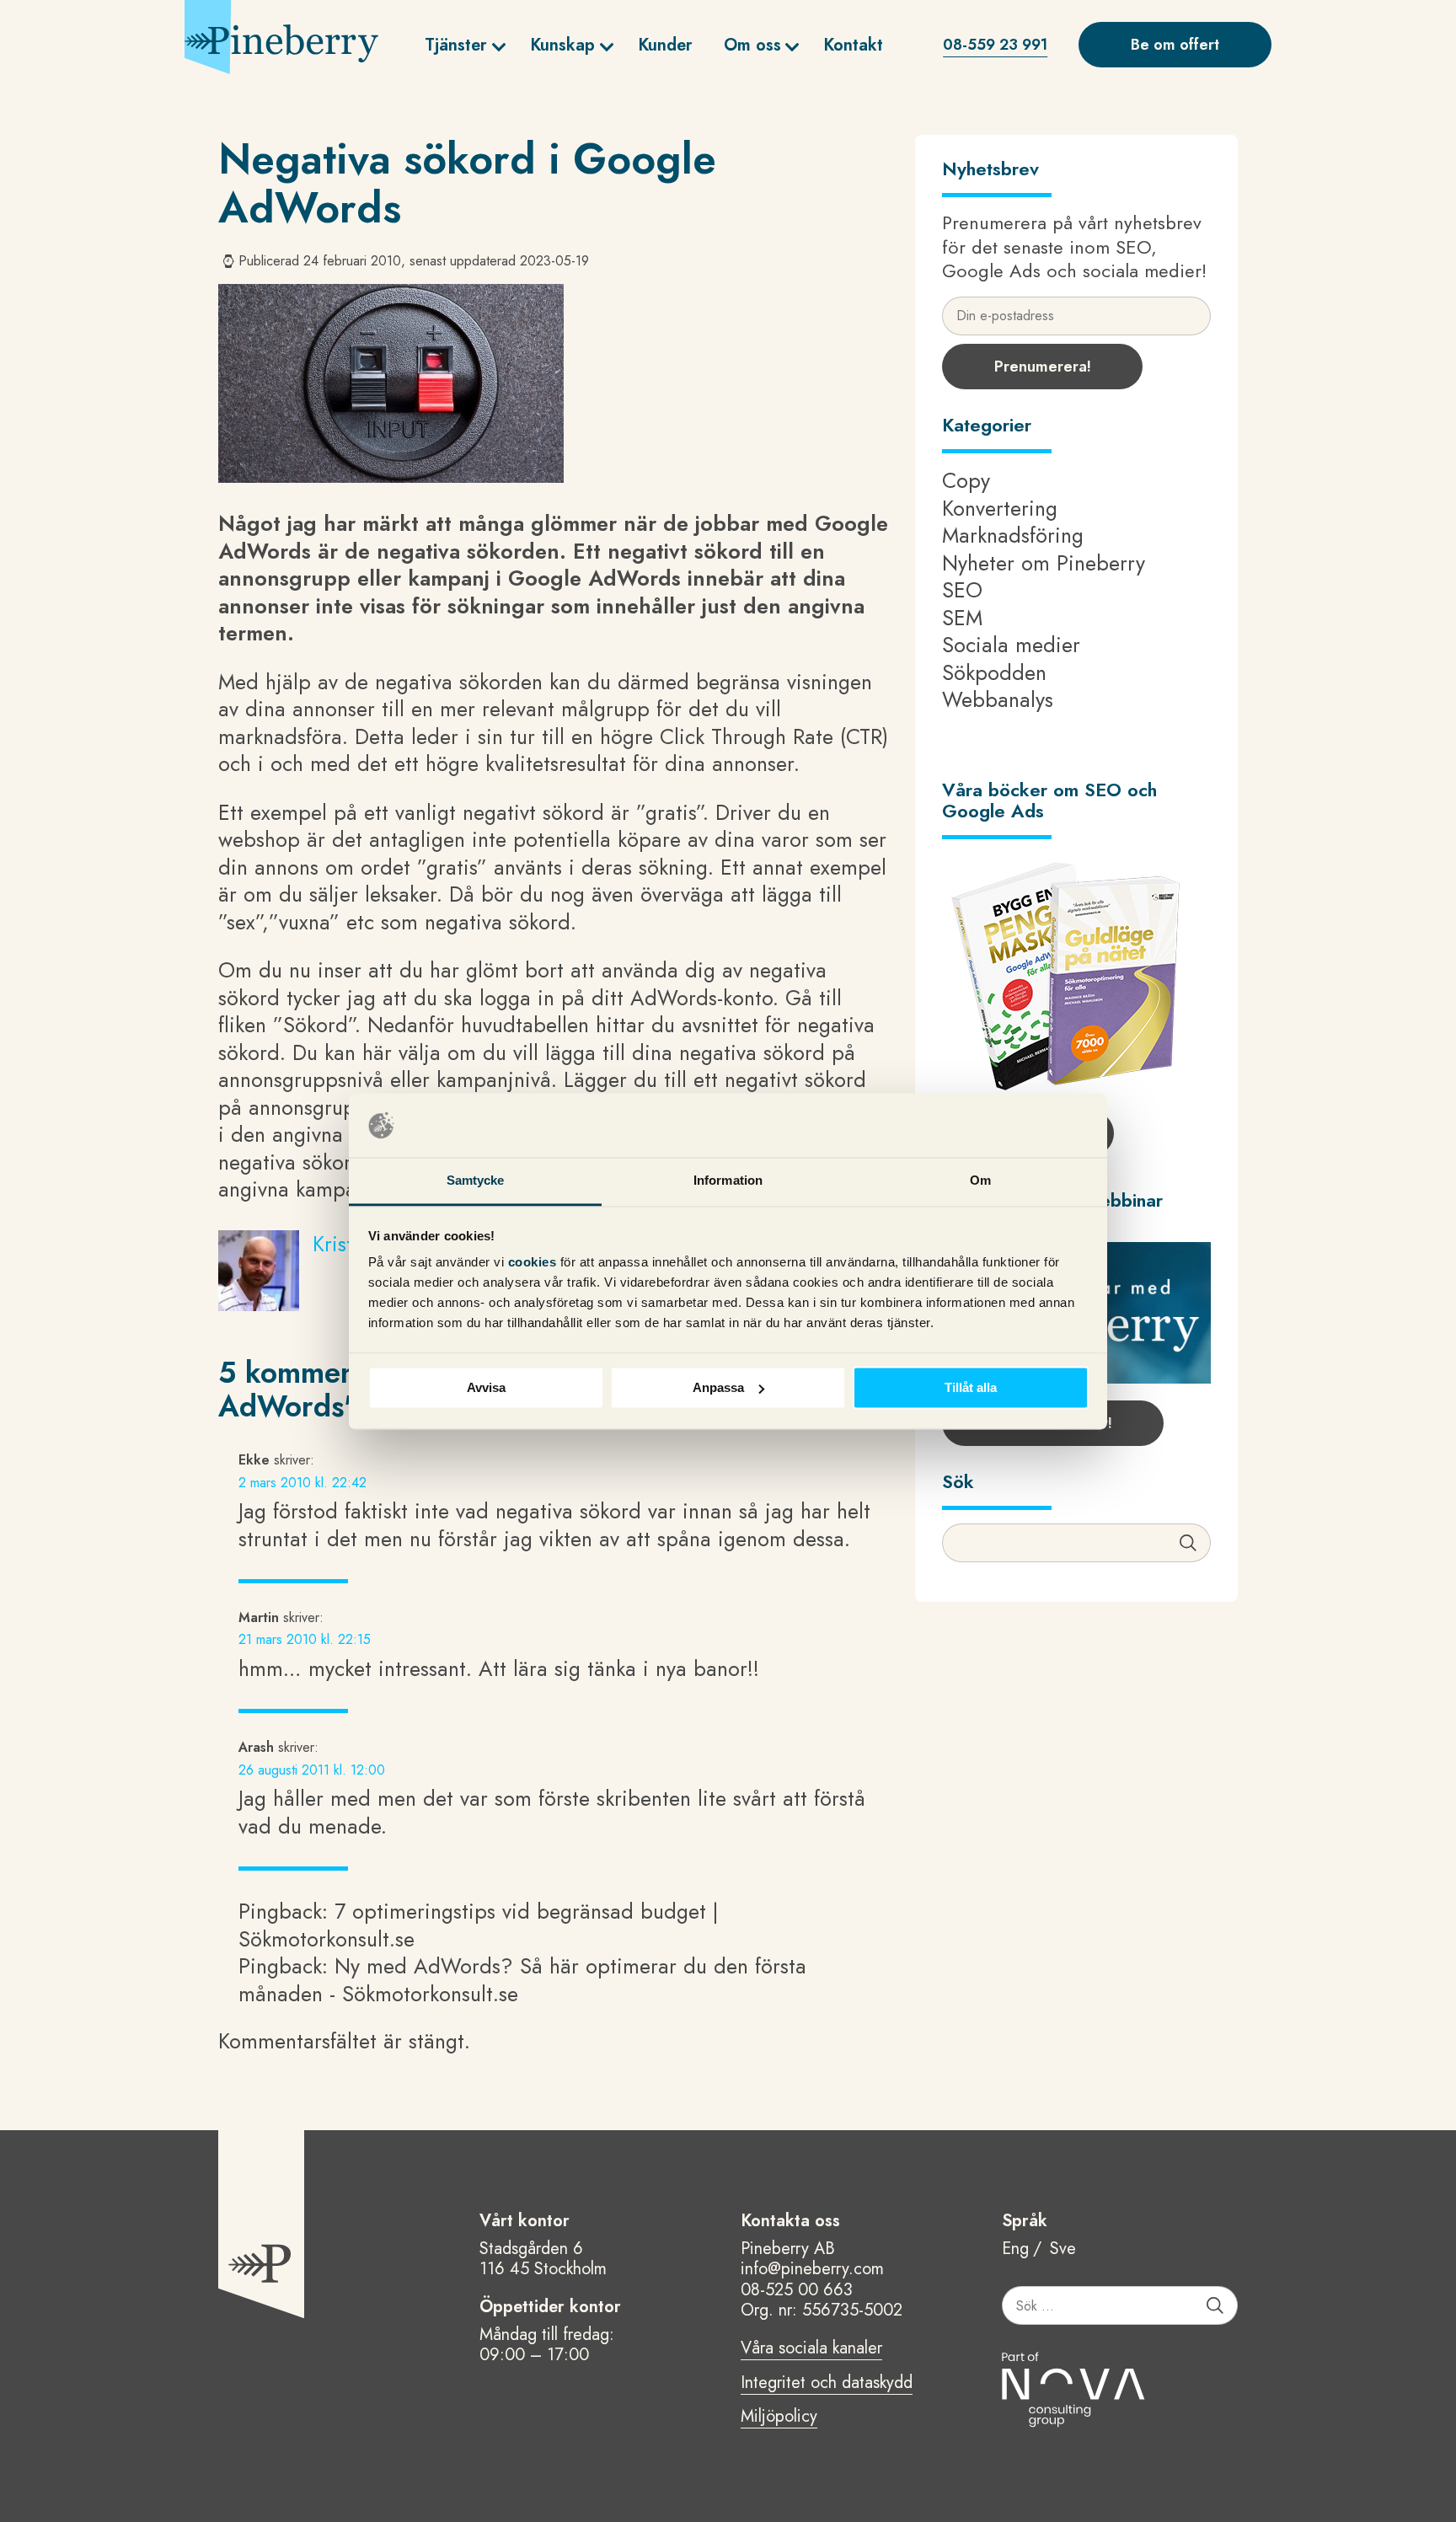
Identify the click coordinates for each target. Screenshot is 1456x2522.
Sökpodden (994, 672)
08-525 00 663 (797, 2290)
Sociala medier (1011, 645)
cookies (534, 1263)
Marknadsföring (1013, 535)
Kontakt (853, 45)
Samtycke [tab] (476, 1181)
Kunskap (562, 45)
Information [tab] (728, 1181)
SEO (962, 590)
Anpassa (718, 1387)
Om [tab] (980, 1181)
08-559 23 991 (995, 45)
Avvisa (486, 1387)
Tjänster (456, 45)
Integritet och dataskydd (827, 2384)
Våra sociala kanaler (811, 2349)
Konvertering (1000, 508)
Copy (966, 480)
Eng (1015, 2249)
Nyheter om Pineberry (1044, 563)
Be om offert (1175, 45)
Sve (1063, 2249)
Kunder (665, 45)
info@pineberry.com (812, 2269)
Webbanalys (998, 699)
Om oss (752, 45)
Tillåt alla (971, 1387)
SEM (962, 618)
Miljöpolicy (779, 2418)
